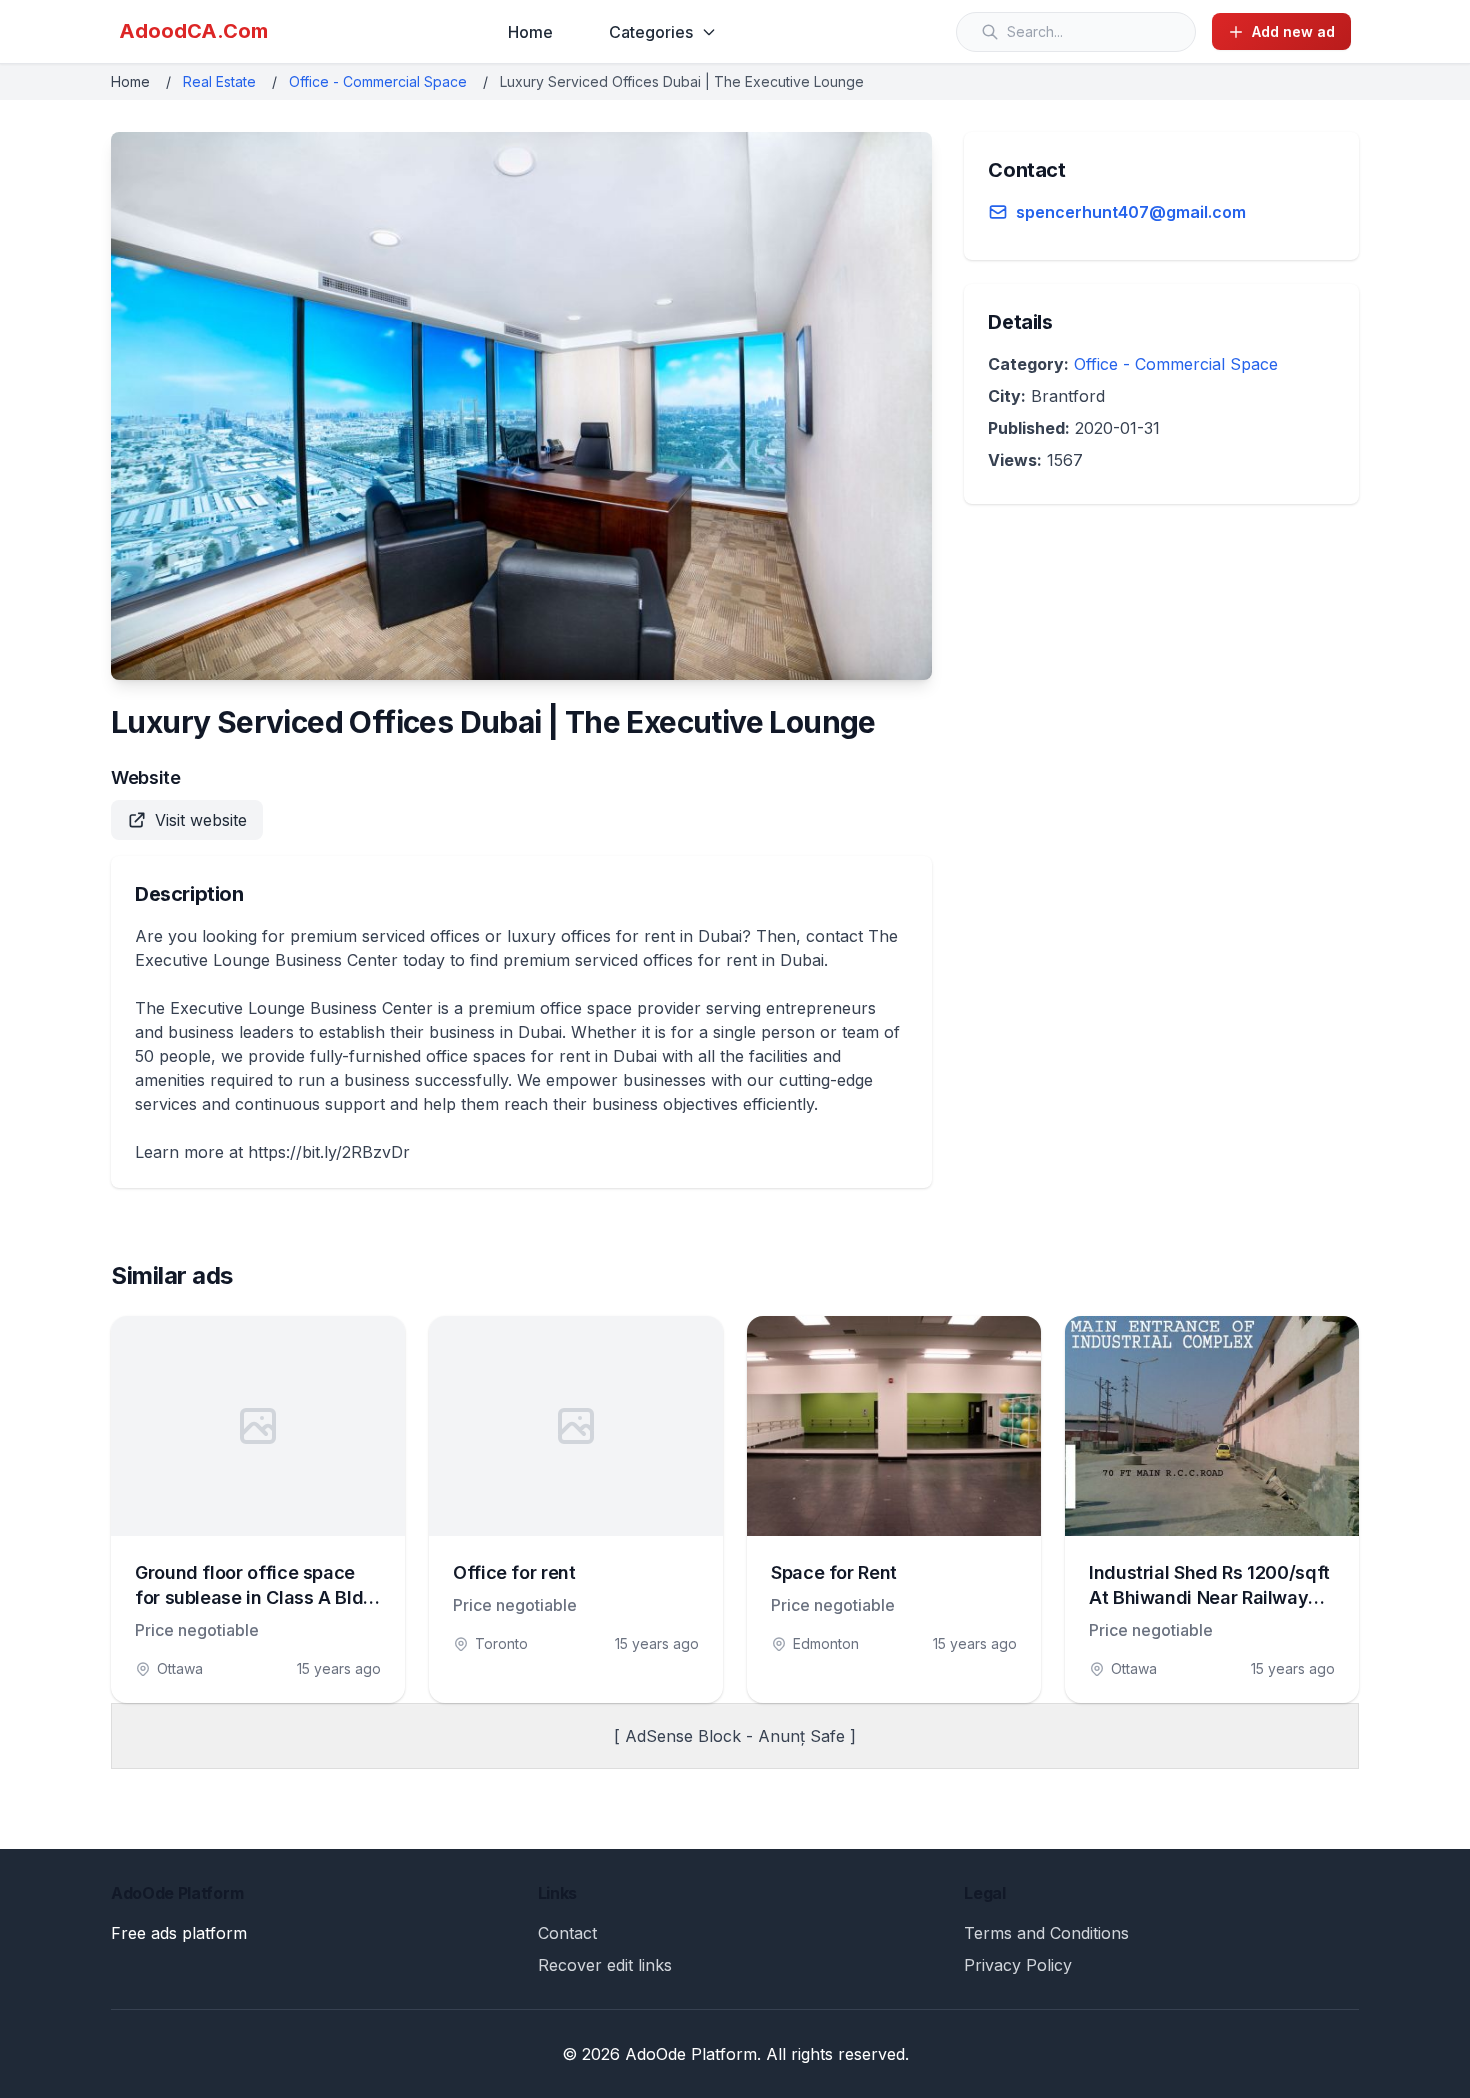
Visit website (201, 820)
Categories (651, 32)
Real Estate (219, 81)
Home (530, 32)
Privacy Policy (1018, 1965)
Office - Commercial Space (378, 81)
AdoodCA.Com (193, 31)
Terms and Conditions (1046, 1933)
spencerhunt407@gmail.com (1131, 212)
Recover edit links (605, 1965)
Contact (567, 1933)
